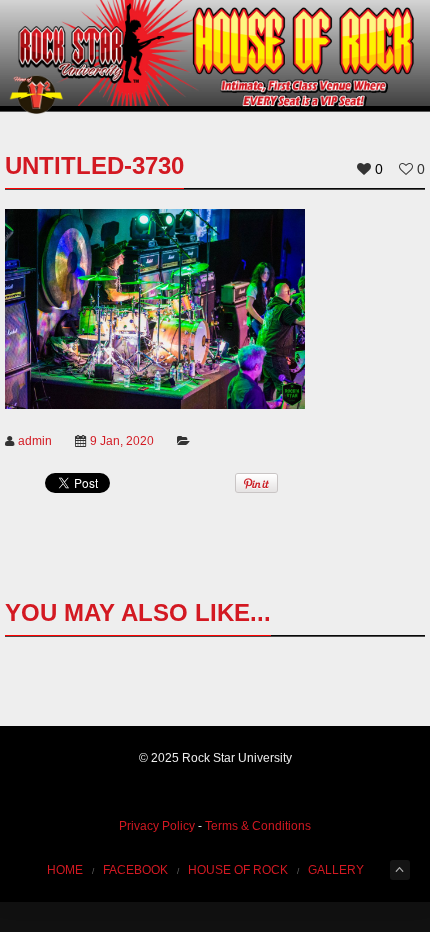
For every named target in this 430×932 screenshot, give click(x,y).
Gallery (336, 870)
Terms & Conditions (258, 826)
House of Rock (238, 870)
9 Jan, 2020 (122, 441)
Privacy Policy (157, 826)
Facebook (135, 870)
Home (65, 870)
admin (35, 441)
